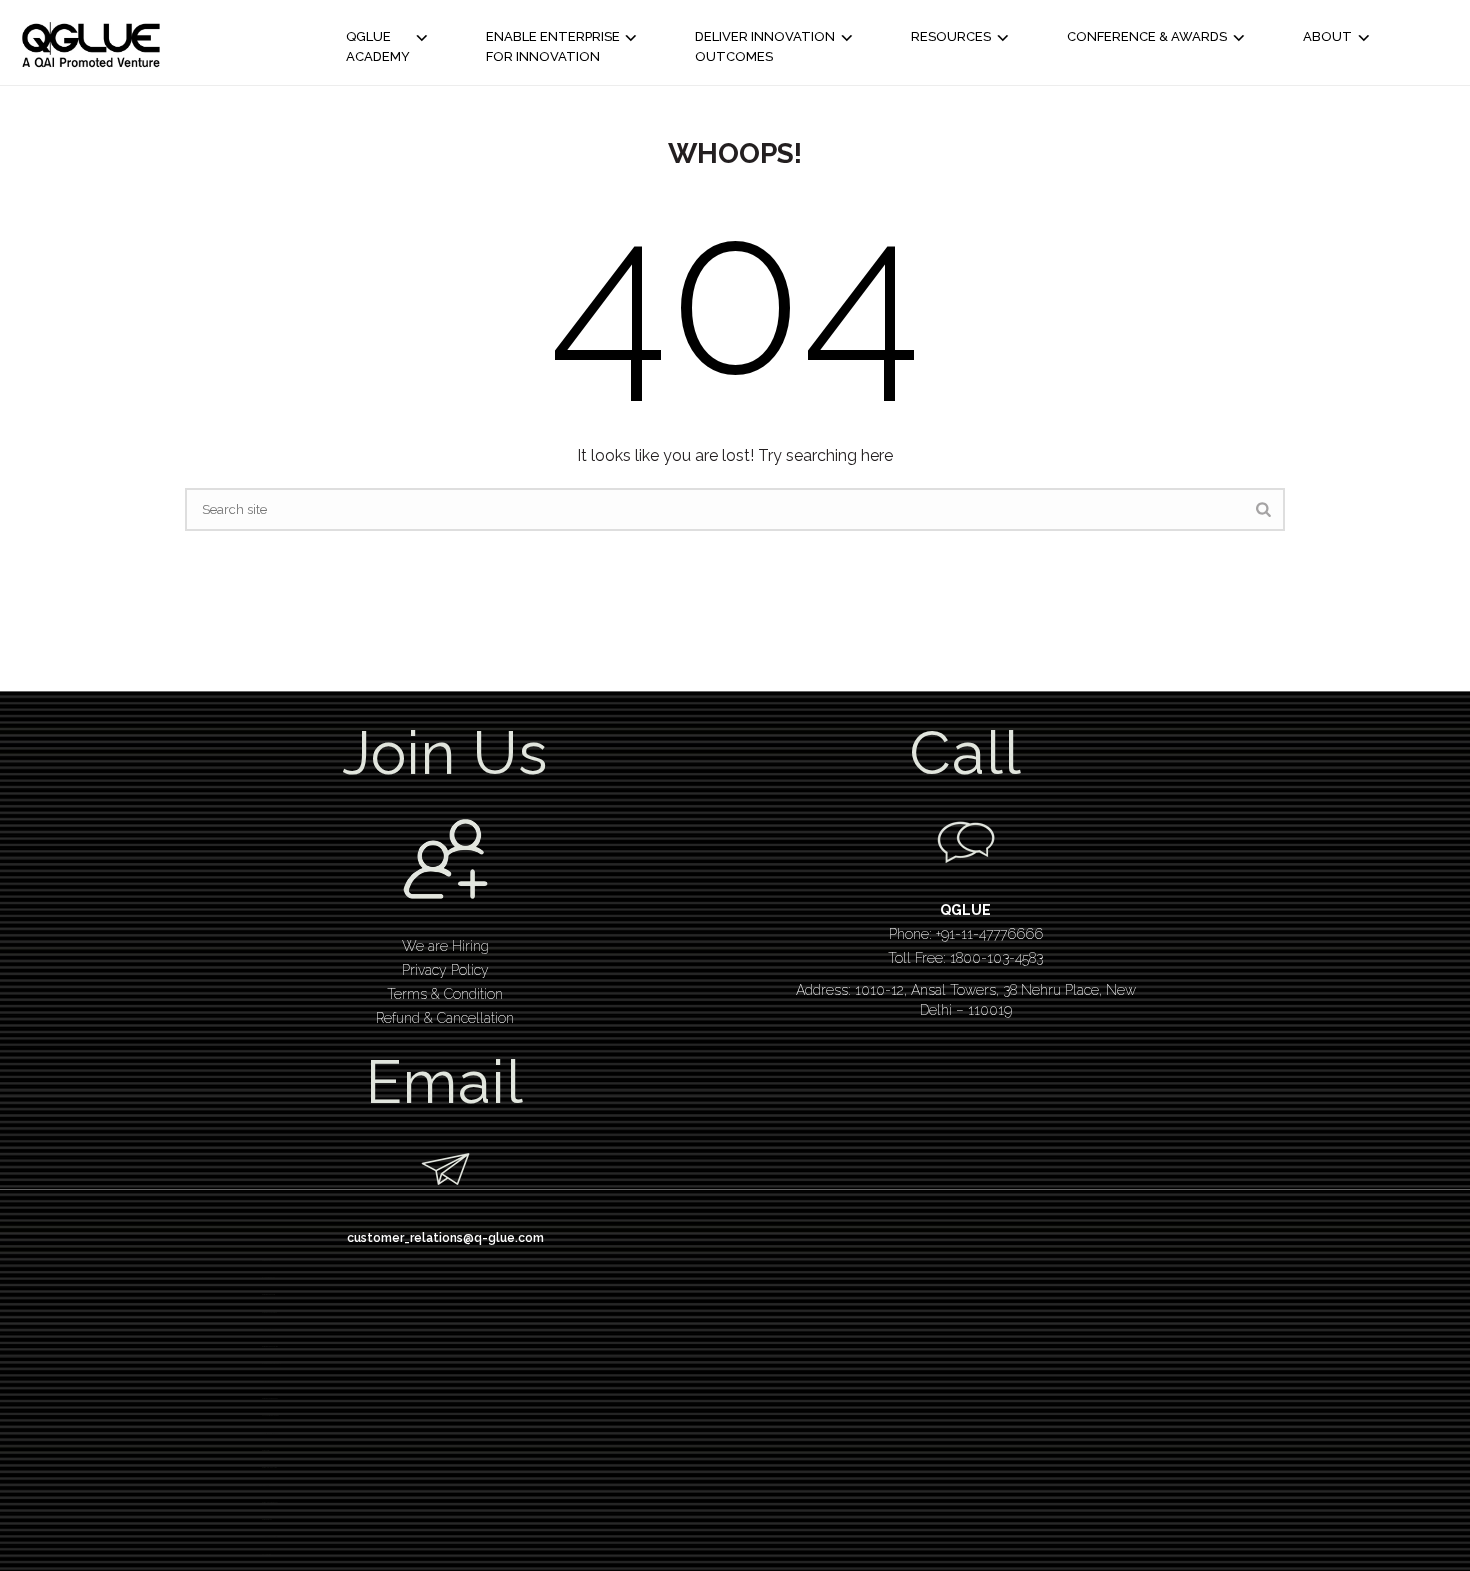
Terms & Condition (445, 994)
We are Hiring (445, 946)
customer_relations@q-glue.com (445, 1238)
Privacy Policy (445, 970)
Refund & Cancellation (445, 1018)
